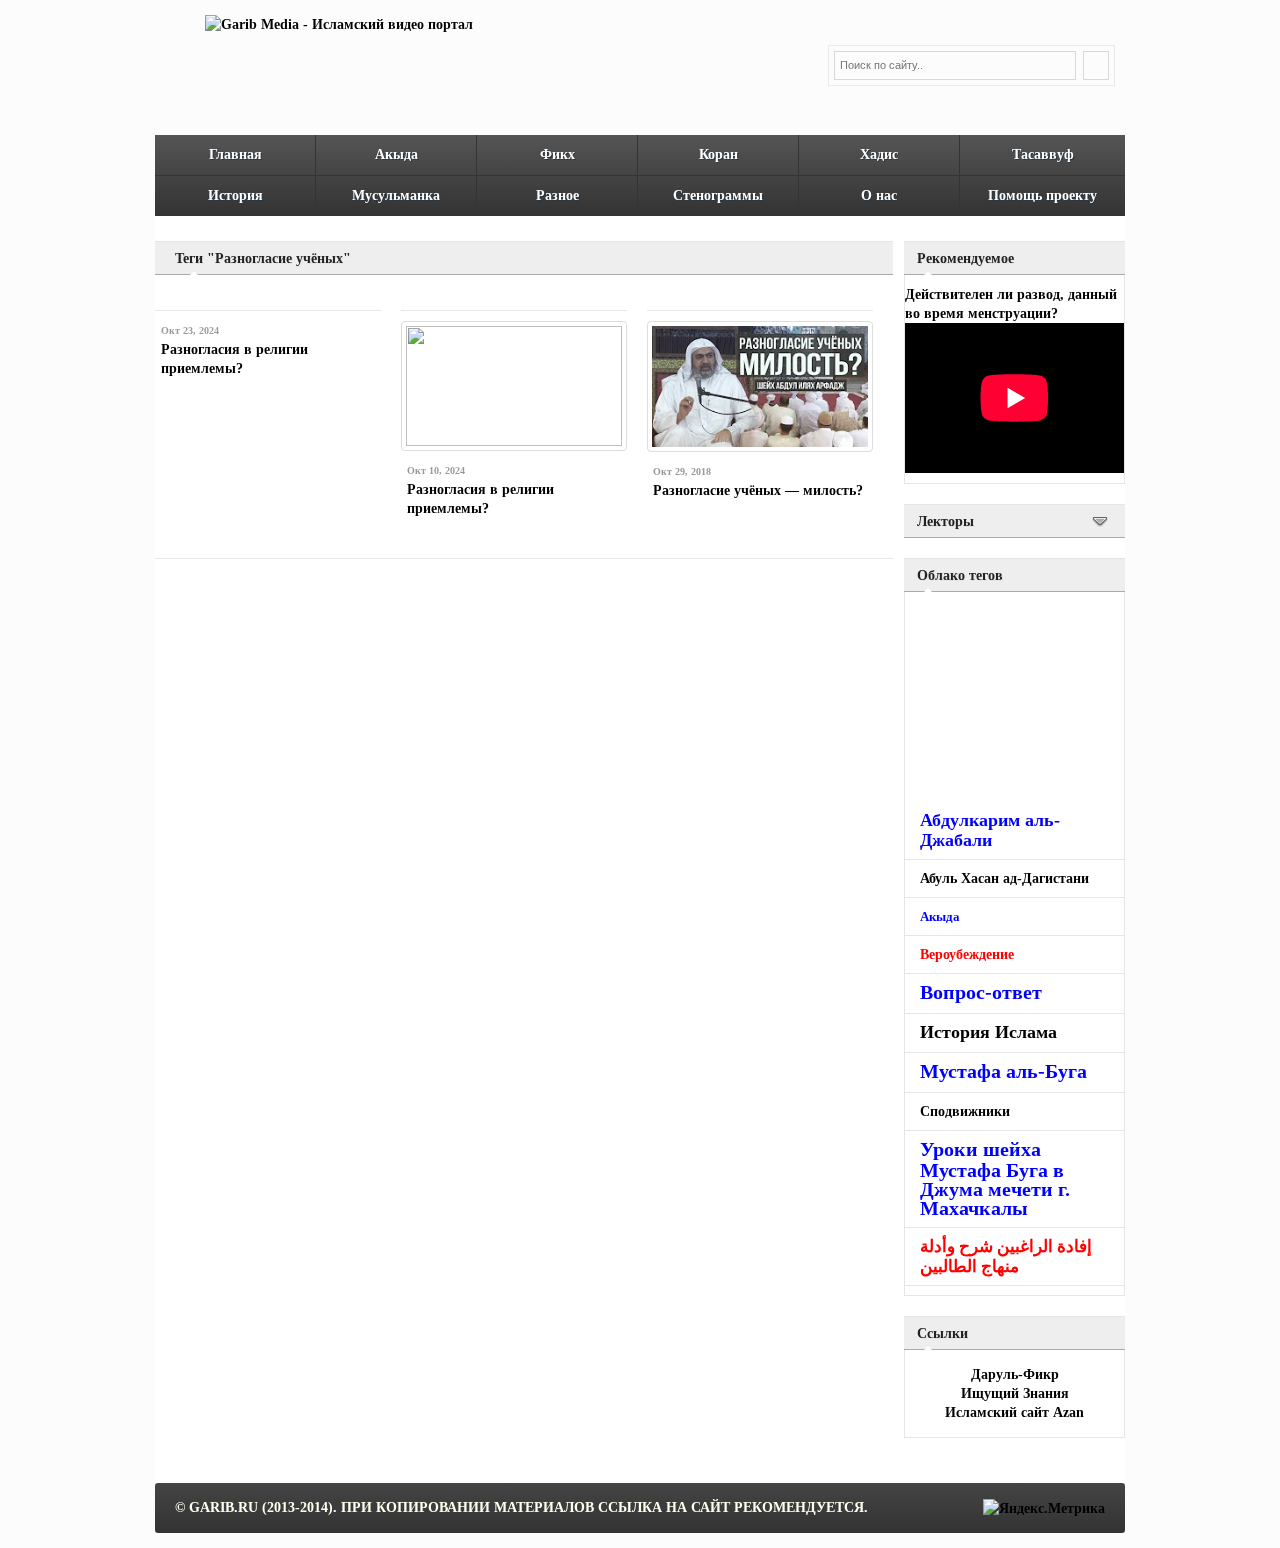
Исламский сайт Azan (1014, 1412)
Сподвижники (965, 1111)
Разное (557, 195)
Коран (718, 154)
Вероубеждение (967, 954)
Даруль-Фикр (1015, 1374)
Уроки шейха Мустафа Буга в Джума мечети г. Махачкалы (995, 1178)
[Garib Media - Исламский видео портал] (339, 24)
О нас (879, 195)
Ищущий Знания (1015, 1393)
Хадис (879, 154)
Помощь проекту (1042, 195)
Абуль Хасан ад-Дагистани (1004, 878)
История (235, 195)
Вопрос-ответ (981, 992)
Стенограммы (718, 195)
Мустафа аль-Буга (1003, 1071)
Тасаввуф (1043, 154)
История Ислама (988, 1032)
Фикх (557, 154)
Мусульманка (396, 195)
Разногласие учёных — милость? (758, 490)
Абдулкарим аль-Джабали (990, 830)
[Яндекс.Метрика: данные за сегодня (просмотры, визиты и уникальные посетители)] (1044, 1508)
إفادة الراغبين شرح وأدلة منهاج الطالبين (1006, 1256)
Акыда (396, 154)
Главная (235, 154)
